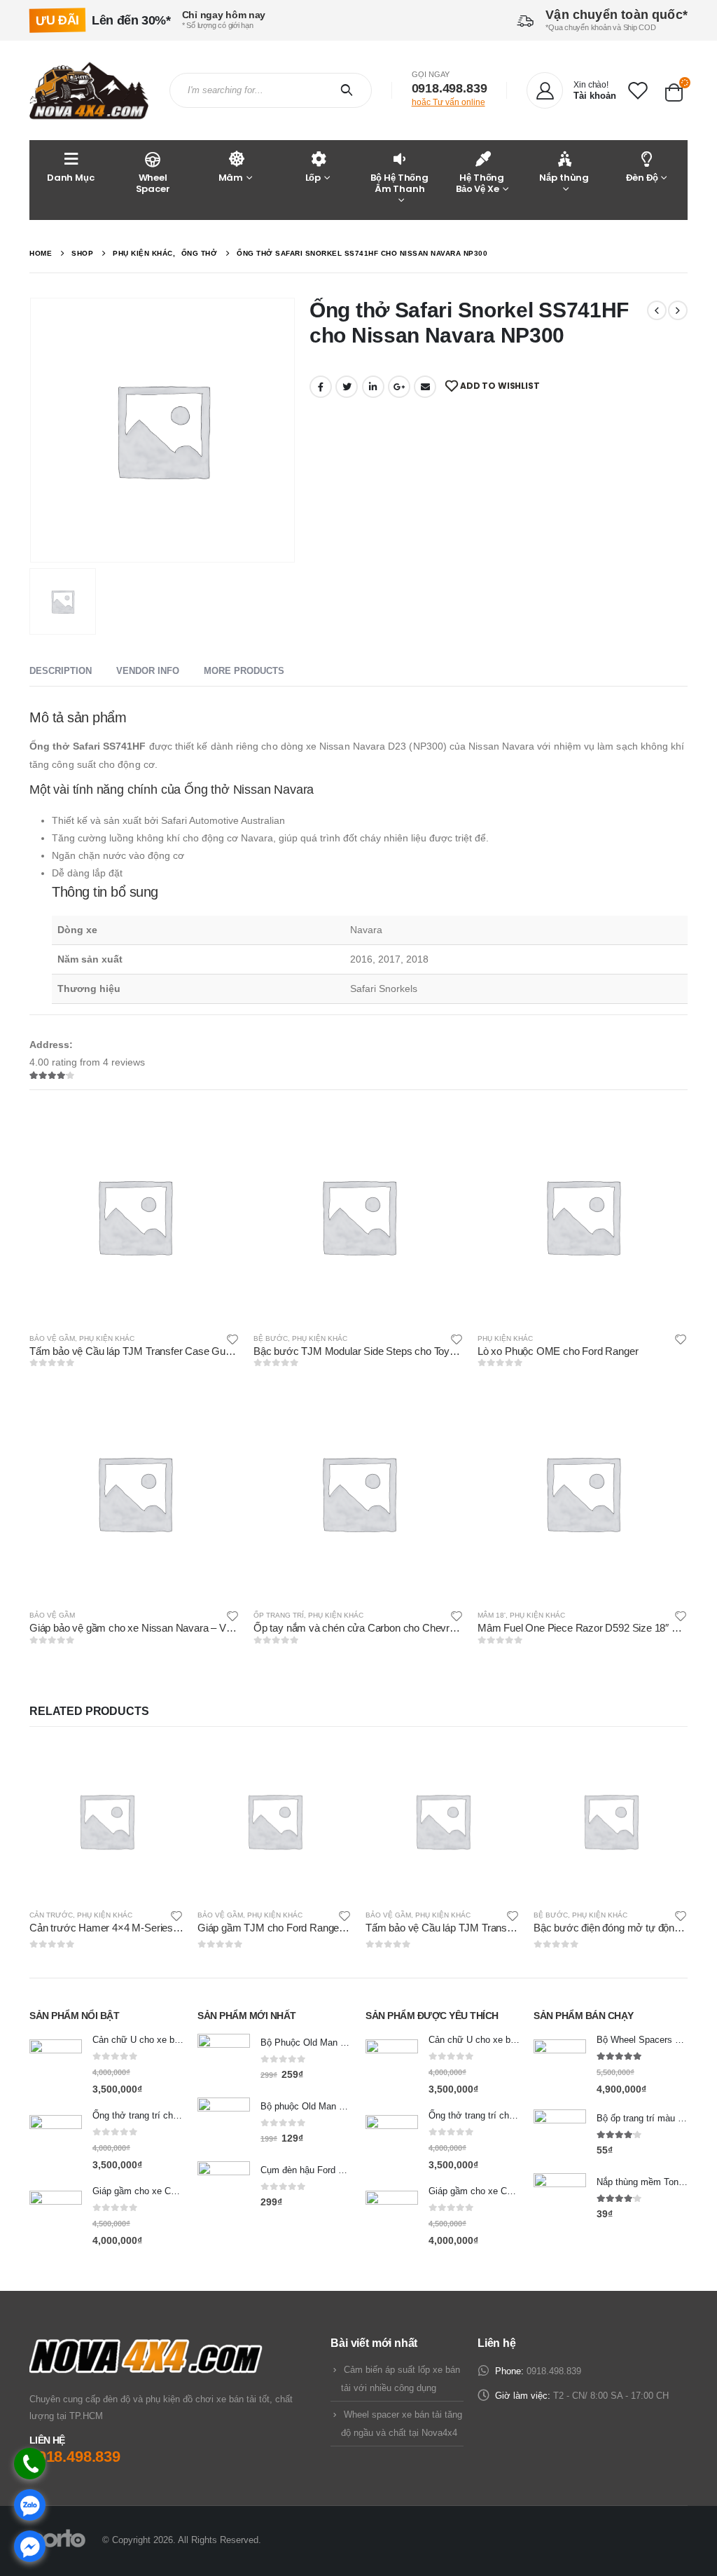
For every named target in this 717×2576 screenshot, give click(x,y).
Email (425, 387)
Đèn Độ (642, 178)
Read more (216, 1134)
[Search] (350, 90)
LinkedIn (373, 387)
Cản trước (51, 1915)
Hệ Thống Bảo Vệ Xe (480, 183)
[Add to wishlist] (232, 1338)
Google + (399, 387)
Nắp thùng (564, 178)
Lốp (313, 178)
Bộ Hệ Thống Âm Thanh (399, 183)
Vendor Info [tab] (148, 671)
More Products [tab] (244, 671)
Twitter (347, 387)
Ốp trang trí (279, 1615)
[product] (134, 1216)
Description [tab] (61, 671)
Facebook (321, 387)
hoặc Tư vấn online (448, 102)
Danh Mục (71, 178)
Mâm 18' (492, 1615)
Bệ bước (271, 1338)
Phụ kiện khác (107, 1338)
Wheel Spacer (153, 183)
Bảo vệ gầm (52, 1338)
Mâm (231, 178)
